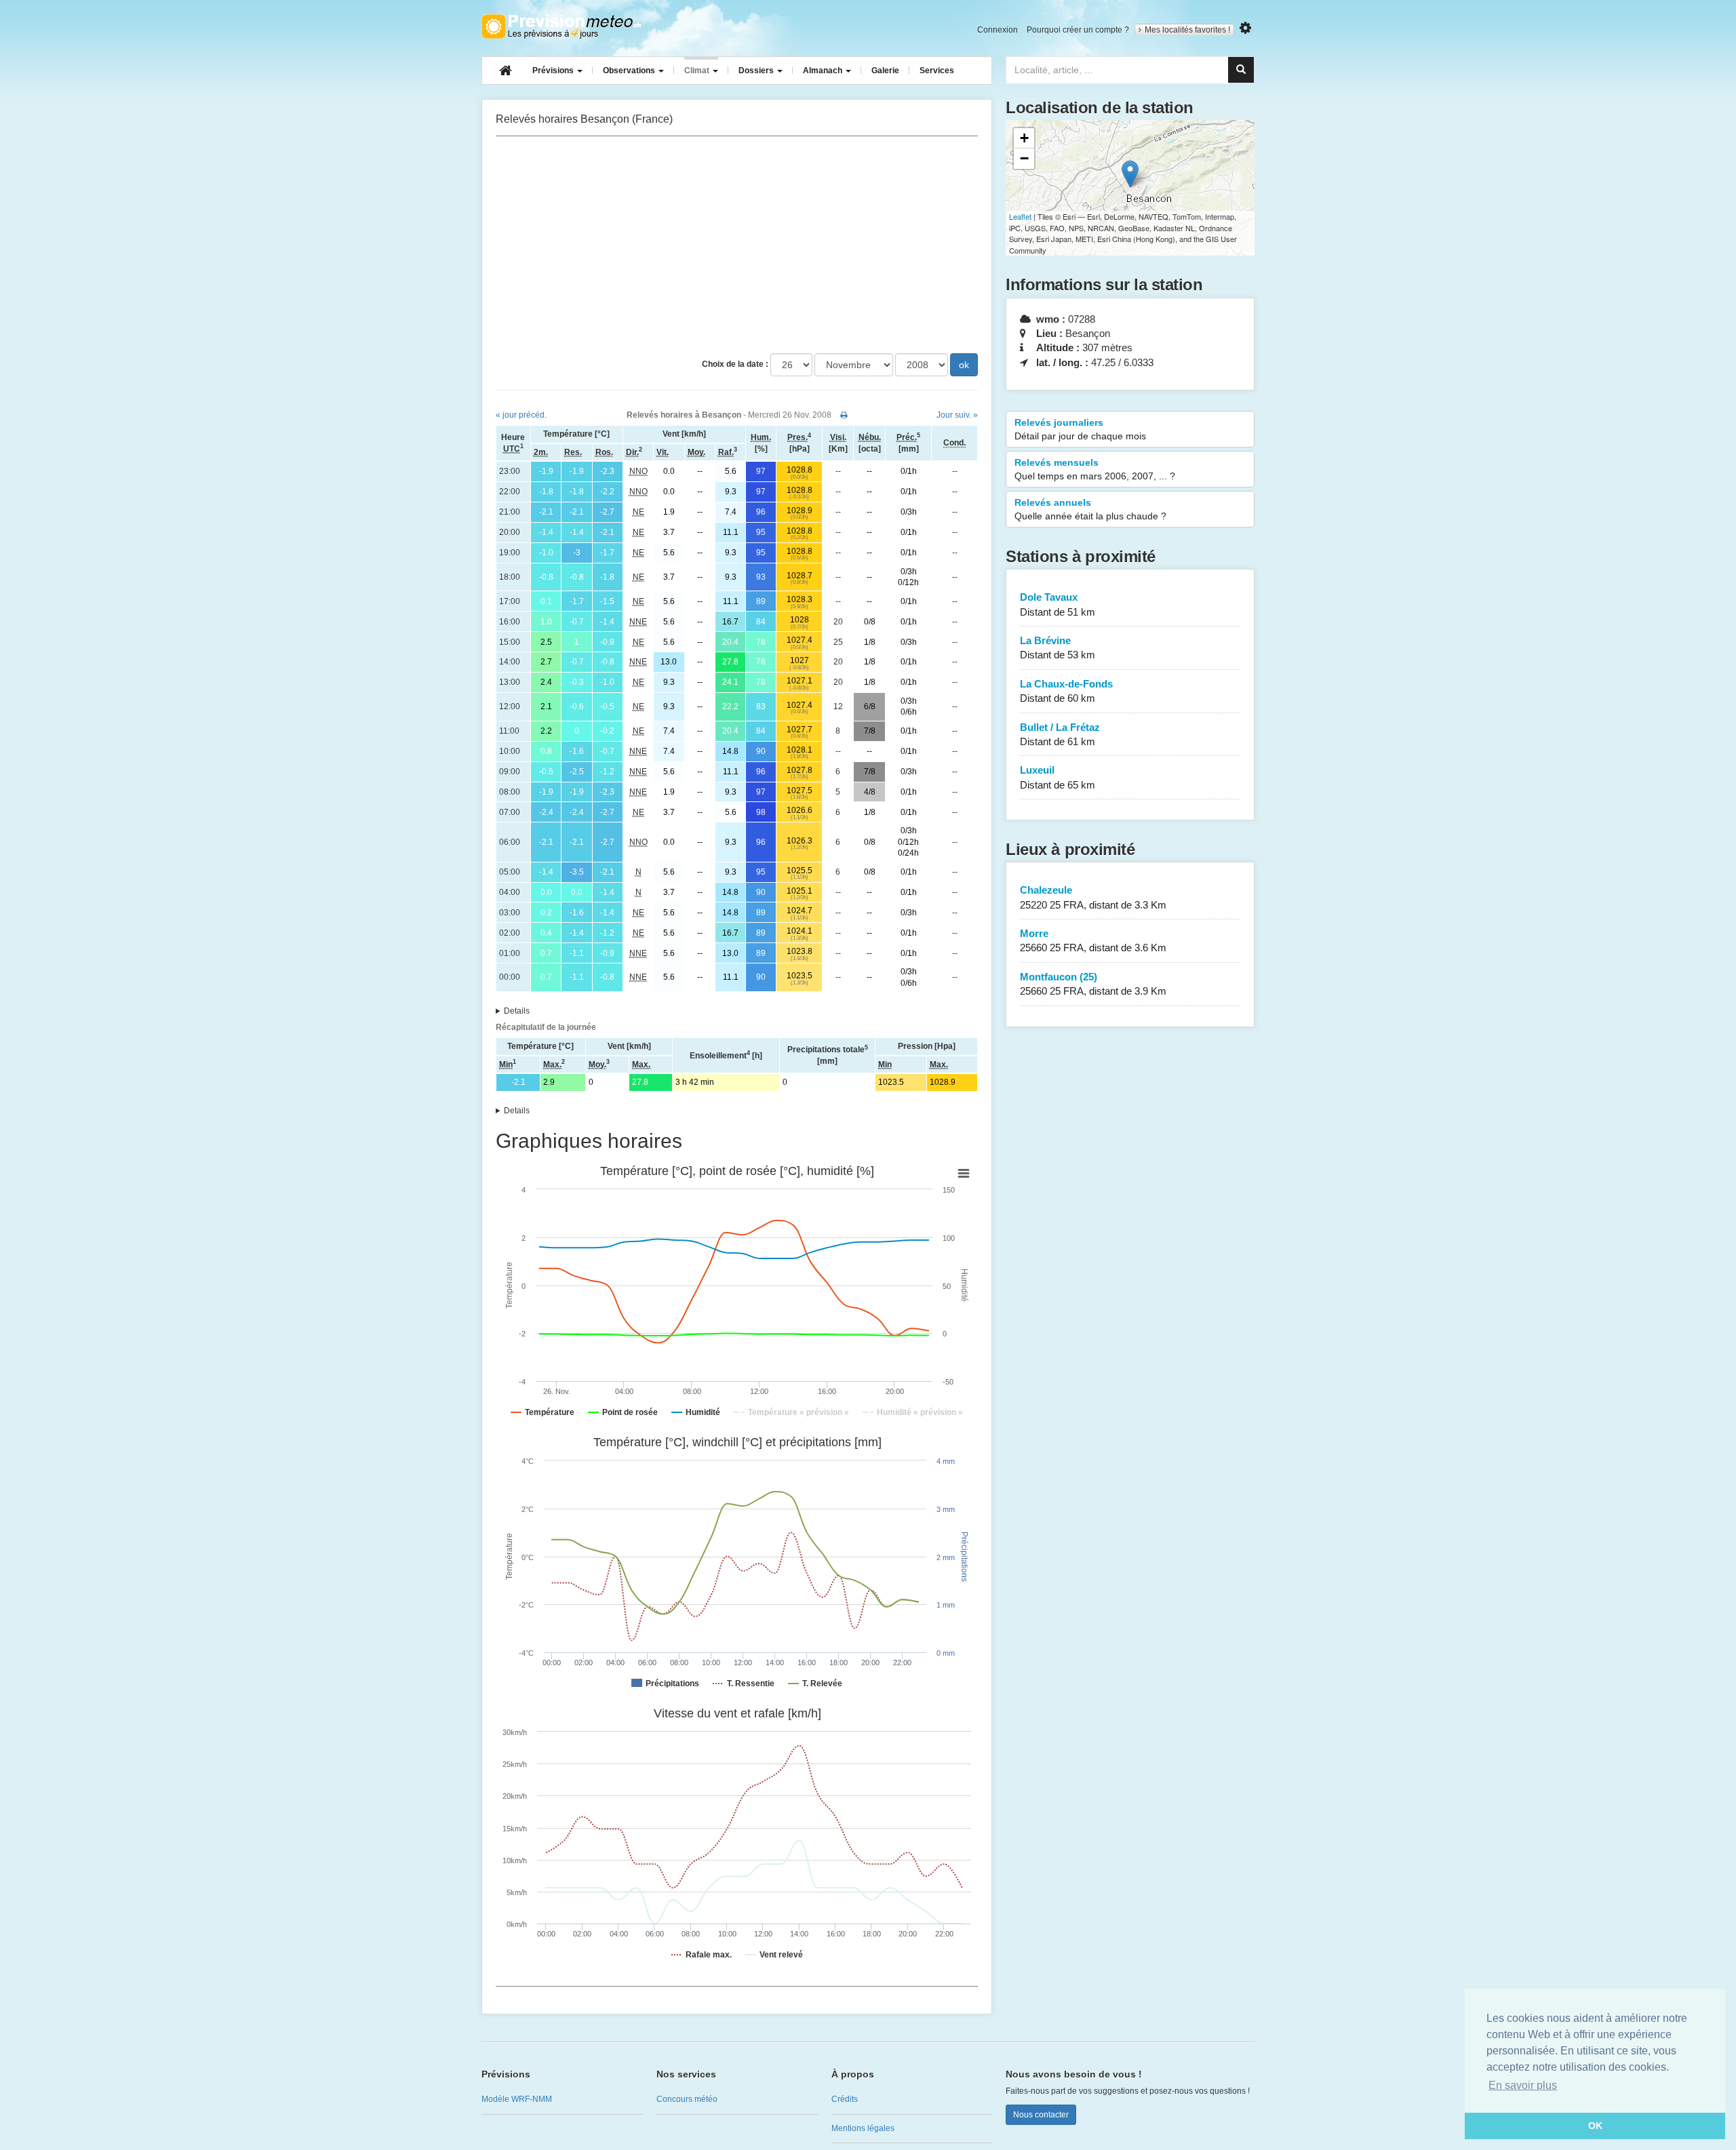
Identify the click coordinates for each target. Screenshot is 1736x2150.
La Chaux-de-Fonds (1066, 691)
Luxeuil (1058, 777)
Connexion (998, 30)
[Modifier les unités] (1245, 28)
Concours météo (687, 2099)
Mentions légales (863, 2128)
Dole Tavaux (1058, 604)
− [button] (1024, 158)
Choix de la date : (735, 364)
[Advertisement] (737, 245)
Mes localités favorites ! (1187, 30)
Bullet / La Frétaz (1060, 734)
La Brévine (1058, 648)
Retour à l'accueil (561, 26)
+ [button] (1024, 138)
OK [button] (1595, 2126)
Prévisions (554, 71)
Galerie (885, 71)
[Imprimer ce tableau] (844, 415)
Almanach (824, 71)
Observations (630, 71)
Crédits (845, 2099)
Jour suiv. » (957, 415)
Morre (1093, 940)
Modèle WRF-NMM (517, 2099)
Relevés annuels (1090, 509)
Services (937, 71)
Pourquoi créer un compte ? (1078, 30)
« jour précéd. (521, 415)
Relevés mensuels (1095, 469)
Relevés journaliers (1080, 429)
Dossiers (757, 71)
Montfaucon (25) (1093, 984)
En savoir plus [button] (1523, 2085)
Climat (698, 71)
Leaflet (1020, 216)
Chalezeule (1093, 897)
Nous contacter (1041, 2115)
